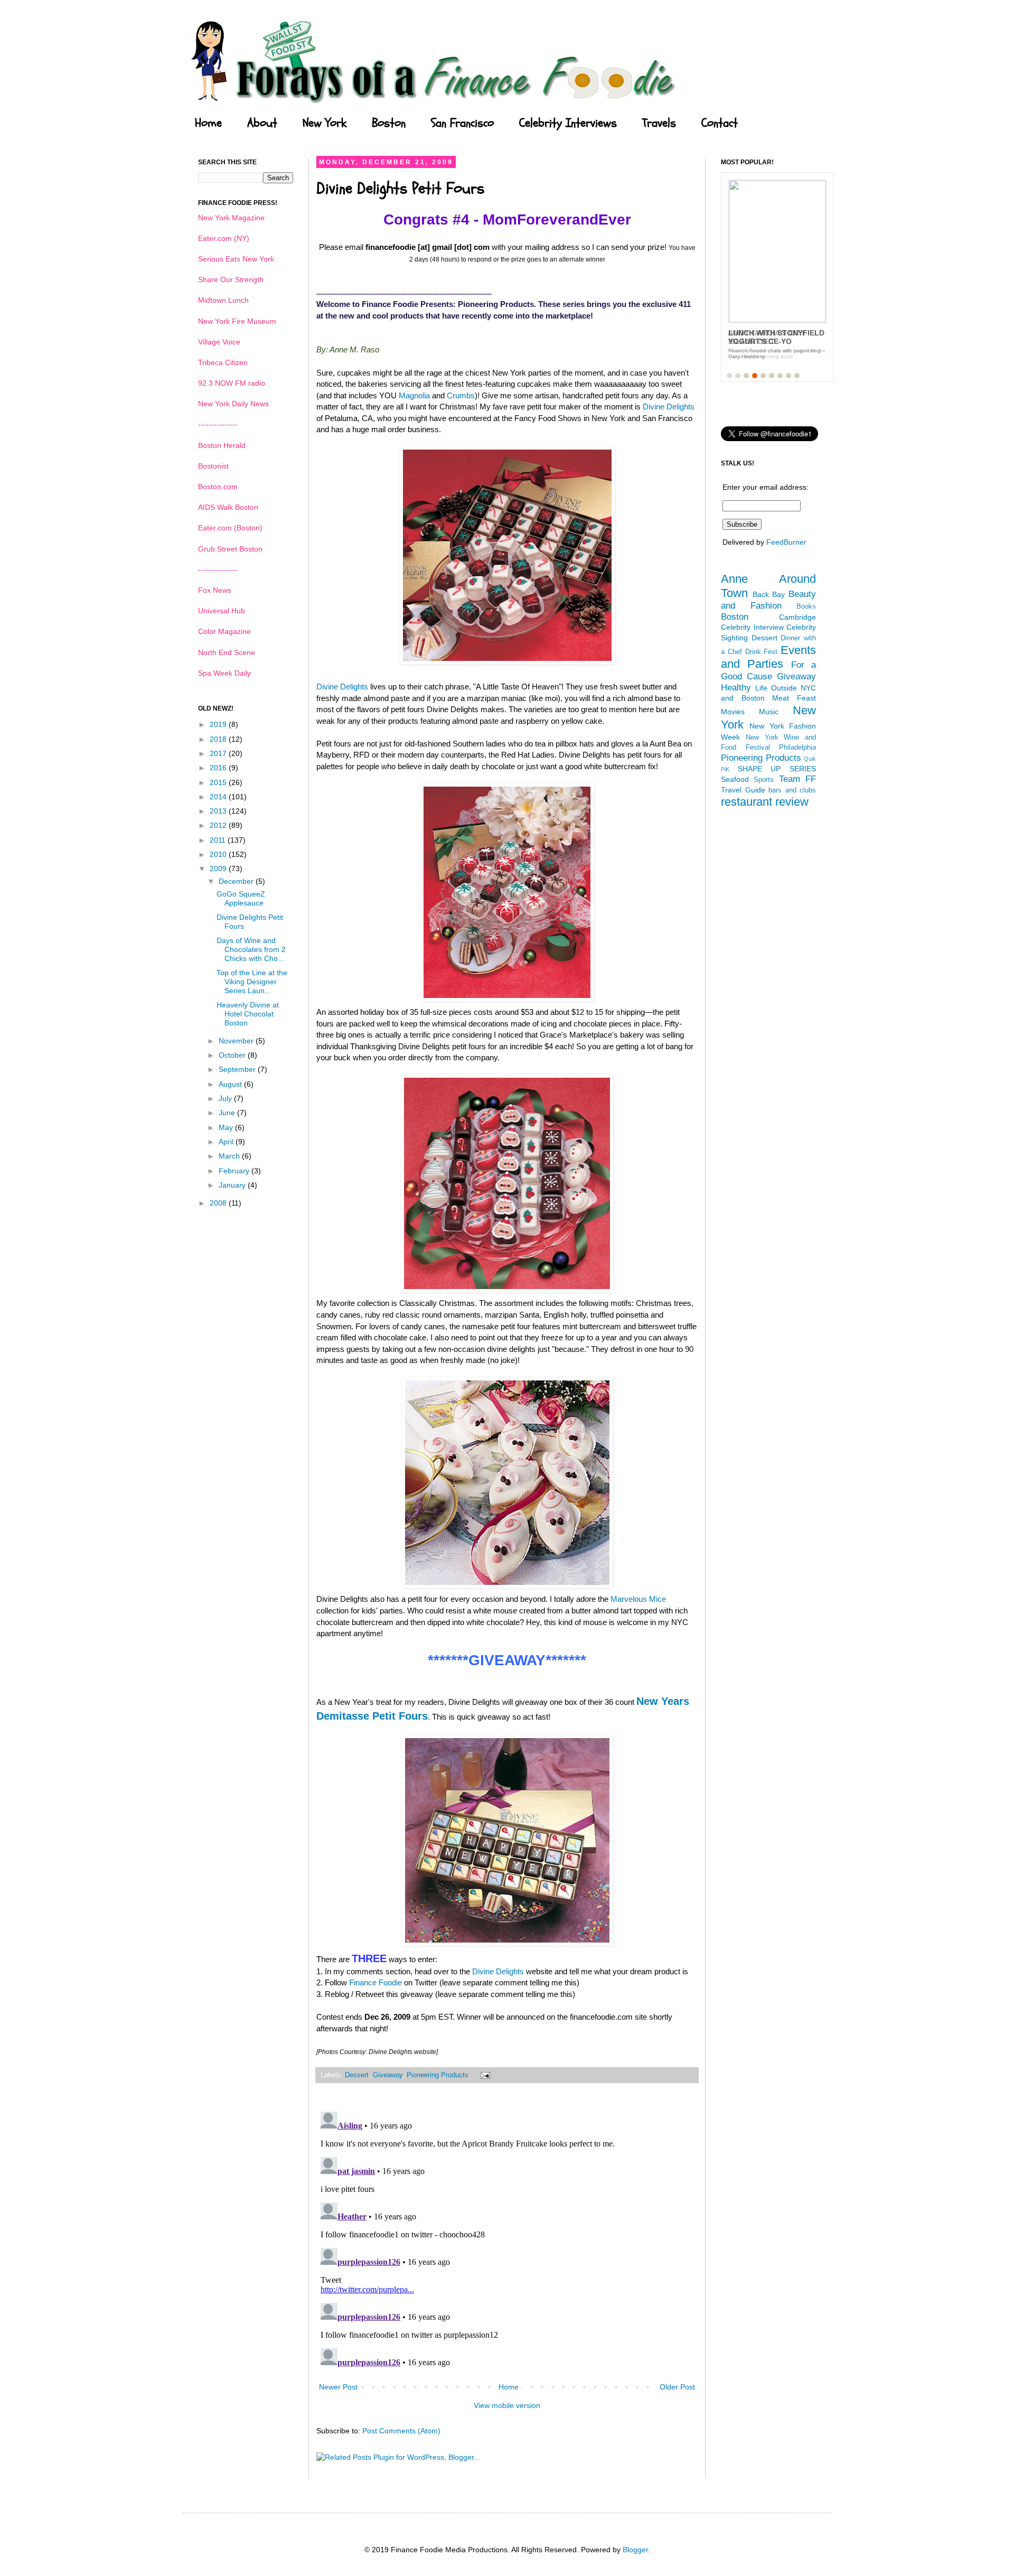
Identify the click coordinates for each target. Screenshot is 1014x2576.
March (230, 1156)
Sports (764, 780)
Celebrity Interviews (568, 123)
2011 (219, 840)
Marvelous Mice (638, 1599)
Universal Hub (222, 611)
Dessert (357, 2075)
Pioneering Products (438, 2075)
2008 (219, 1203)
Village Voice (219, 342)
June (228, 1113)
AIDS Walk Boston (228, 507)
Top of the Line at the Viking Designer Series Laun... (252, 982)
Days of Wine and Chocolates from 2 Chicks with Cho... (251, 949)
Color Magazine (224, 631)
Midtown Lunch (223, 300)
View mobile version (507, 2405)
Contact (720, 123)
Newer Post (338, 2387)
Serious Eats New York (236, 259)
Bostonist (213, 466)
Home (208, 123)
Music (769, 712)
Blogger (635, 2550)
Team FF (797, 779)
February (235, 1171)
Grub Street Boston (230, 549)
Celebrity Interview (752, 627)
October (233, 1055)
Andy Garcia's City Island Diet (767, 337)
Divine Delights (669, 407)
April (227, 1142)
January (233, 1185)
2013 (219, 811)
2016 (219, 768)
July (226, 1098)
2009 (219, 869)
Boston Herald (222, 445)
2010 (219, 854)
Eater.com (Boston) (230, 528)
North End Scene (227, 652)
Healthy (736, 688)
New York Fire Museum (237, 321)
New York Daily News (233, 404)
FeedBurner (786, 542)
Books (806, 606)
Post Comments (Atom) (401, 2431)
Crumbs (461, 395)
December (237, 881)
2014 (219, 797)
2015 (219, 782)
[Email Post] (484, 2075)
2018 (219, 739)
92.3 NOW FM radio (232, 383)
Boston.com (218, 487)
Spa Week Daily (224, 673)
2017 (219, 753)
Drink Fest (762, 652)
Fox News (215, 590)
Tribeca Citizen (223, 362)
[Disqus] (507, 2239)
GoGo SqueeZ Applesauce (241, 898)
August (231, 1084)
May (227, 1127)
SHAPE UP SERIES (777, 769)
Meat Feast (794, 698)
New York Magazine (231, 218)
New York (325, 123)
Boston (389, 123)
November (237, 1041)
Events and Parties (768, 657)
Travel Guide (743, 790)
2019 (219, 724)
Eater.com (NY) (224, 238)
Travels (659, 123)
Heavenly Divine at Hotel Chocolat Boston (248, 1014)
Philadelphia (797, 748)
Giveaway (388, 2075)
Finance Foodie (375, 1982)
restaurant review (765, 802)
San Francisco (462, 123)
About (262, 123)
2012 (219, 825)
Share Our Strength (231, 279)
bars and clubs (792, 790)
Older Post (677, 2387)
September (238, 1069)
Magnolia (414, 395)
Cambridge (797, 617)
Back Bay (769, 594)
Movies (733, 712)
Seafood (735, 779)
